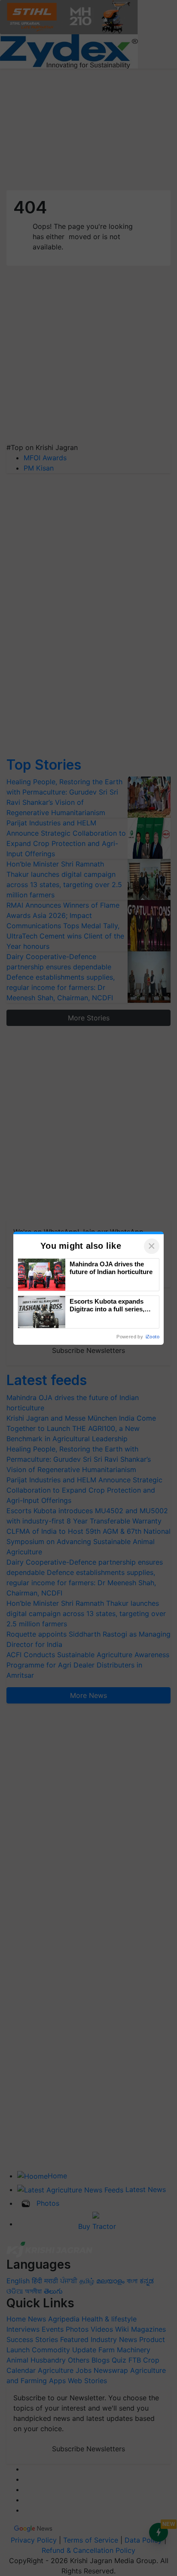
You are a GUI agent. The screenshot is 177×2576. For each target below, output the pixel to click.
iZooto (153, 1337)
